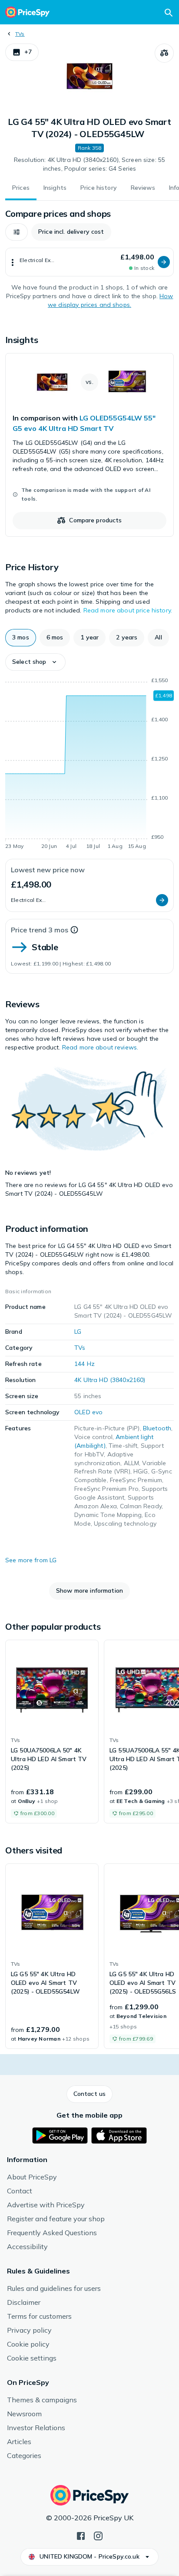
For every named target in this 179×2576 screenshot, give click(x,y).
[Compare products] (164, 53)
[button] (22, 52)
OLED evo (88, 1412)
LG (78, 1332)
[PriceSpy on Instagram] (98, 2535)
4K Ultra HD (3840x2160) (110, 1380)
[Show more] (13, 262)
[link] (89, 445)
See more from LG (31, 1560)
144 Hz (85, 1364)
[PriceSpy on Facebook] (81, 2535)
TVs (20, 34)
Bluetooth (157, 1428)
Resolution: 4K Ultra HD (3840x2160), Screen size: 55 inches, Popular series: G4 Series (89, 164)
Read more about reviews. (100, 1047)
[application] (89, 765)
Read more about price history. (128, 610)
